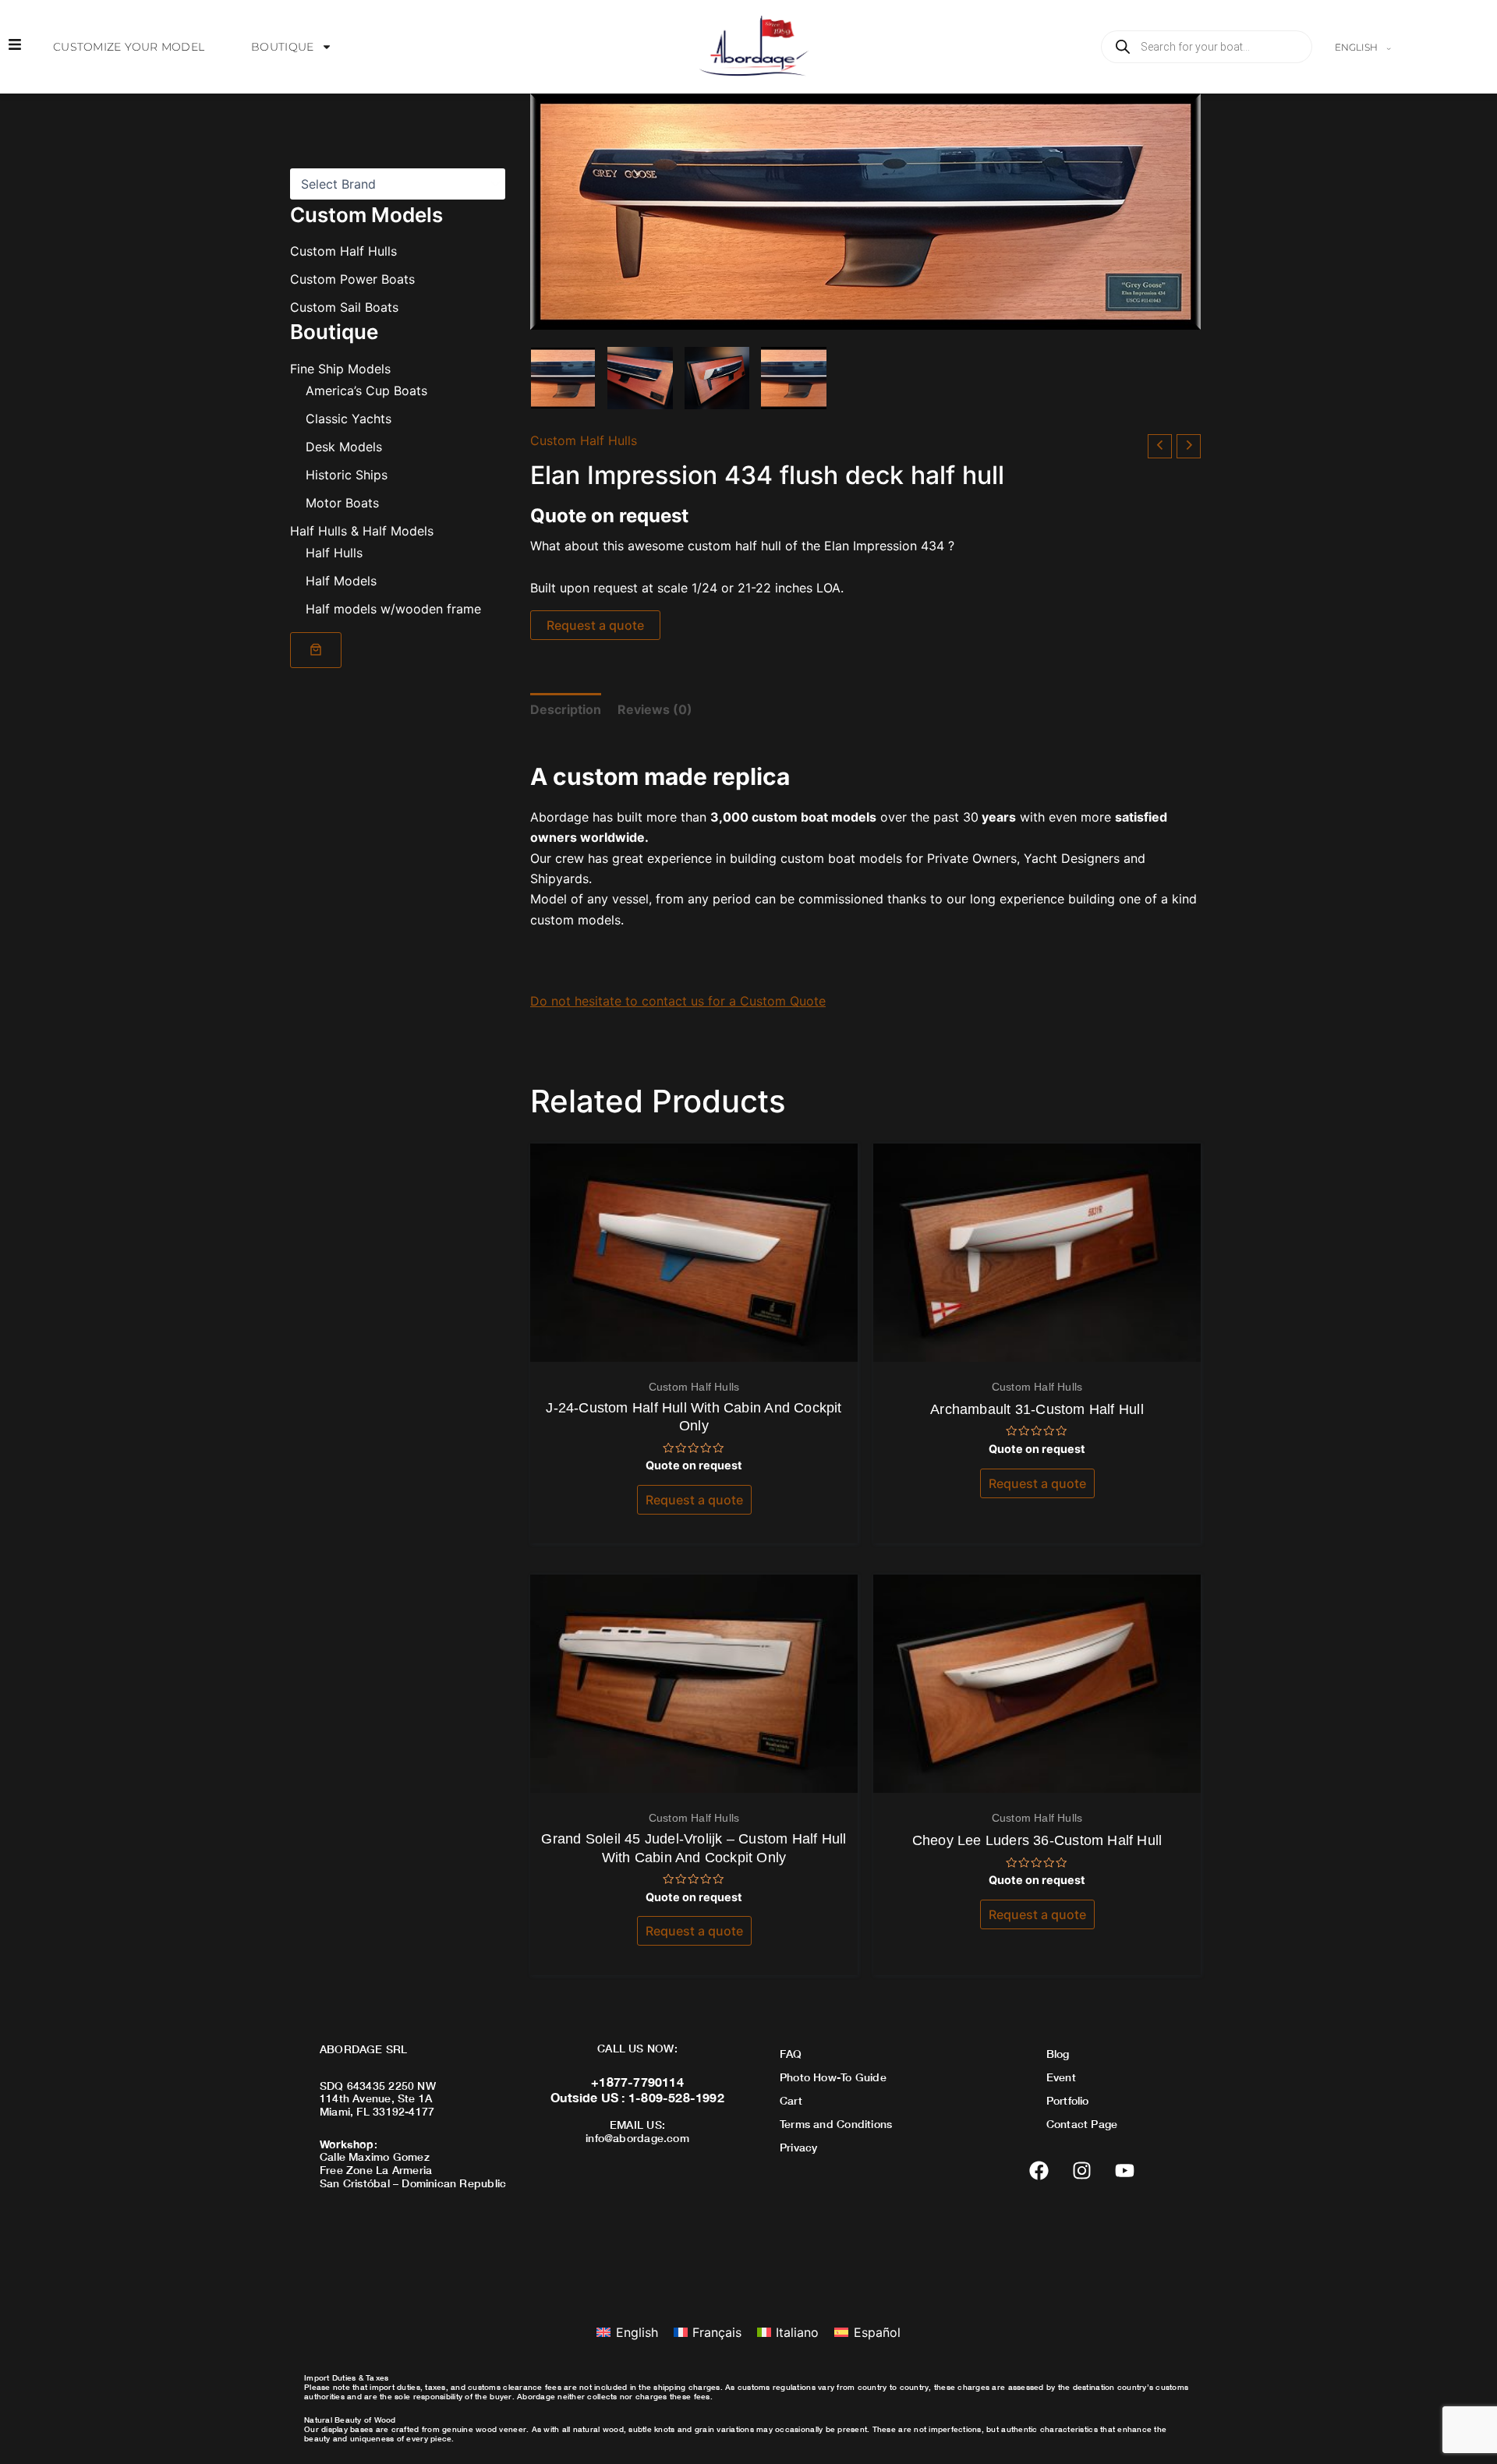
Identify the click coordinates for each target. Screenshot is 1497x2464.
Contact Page (1082, 2124)
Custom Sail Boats (344, 307)
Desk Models (344, 446)
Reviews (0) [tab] (655, 709)
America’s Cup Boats (366, 390)
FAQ (791, 2054)
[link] (316, 649)
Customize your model (129, 47)
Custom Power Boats (352, 279)
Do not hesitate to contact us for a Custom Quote (678, 1001)
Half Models (341, 580)
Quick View (694, 1347)
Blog (1058, 2054)
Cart (791, 2100)
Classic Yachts (349, 418)
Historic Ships (347, 474)
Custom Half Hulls (343, 251)
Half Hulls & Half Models (362, 530)
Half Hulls (334, 552)
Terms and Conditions (836, 2124)
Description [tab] (566, 709)
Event (1061, 2077)
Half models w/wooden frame (393, 608)
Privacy (798, 2147)
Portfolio (1068, 2100)
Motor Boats (342, 502)
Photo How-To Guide (833, 2077)
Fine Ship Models (340, 368)
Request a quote (595, 625)
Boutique (282, 47)
